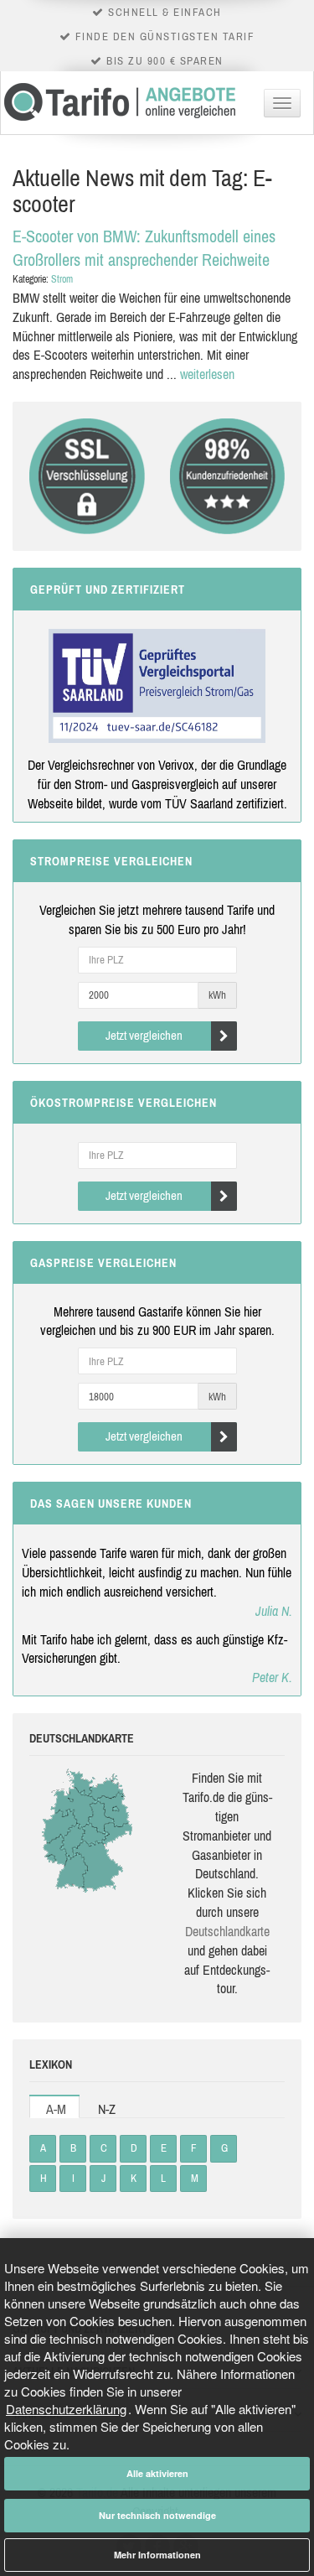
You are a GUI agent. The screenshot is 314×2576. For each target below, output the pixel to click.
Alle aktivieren (157, 2473)
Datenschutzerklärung (66, 2409)
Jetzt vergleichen (144, 1035)
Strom (62, 279)
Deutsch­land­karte (227, 1931)
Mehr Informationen (157, 2555)
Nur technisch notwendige (157, 2515)
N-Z (107, 2109)
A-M (56, 2109)
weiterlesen (207, 374)
